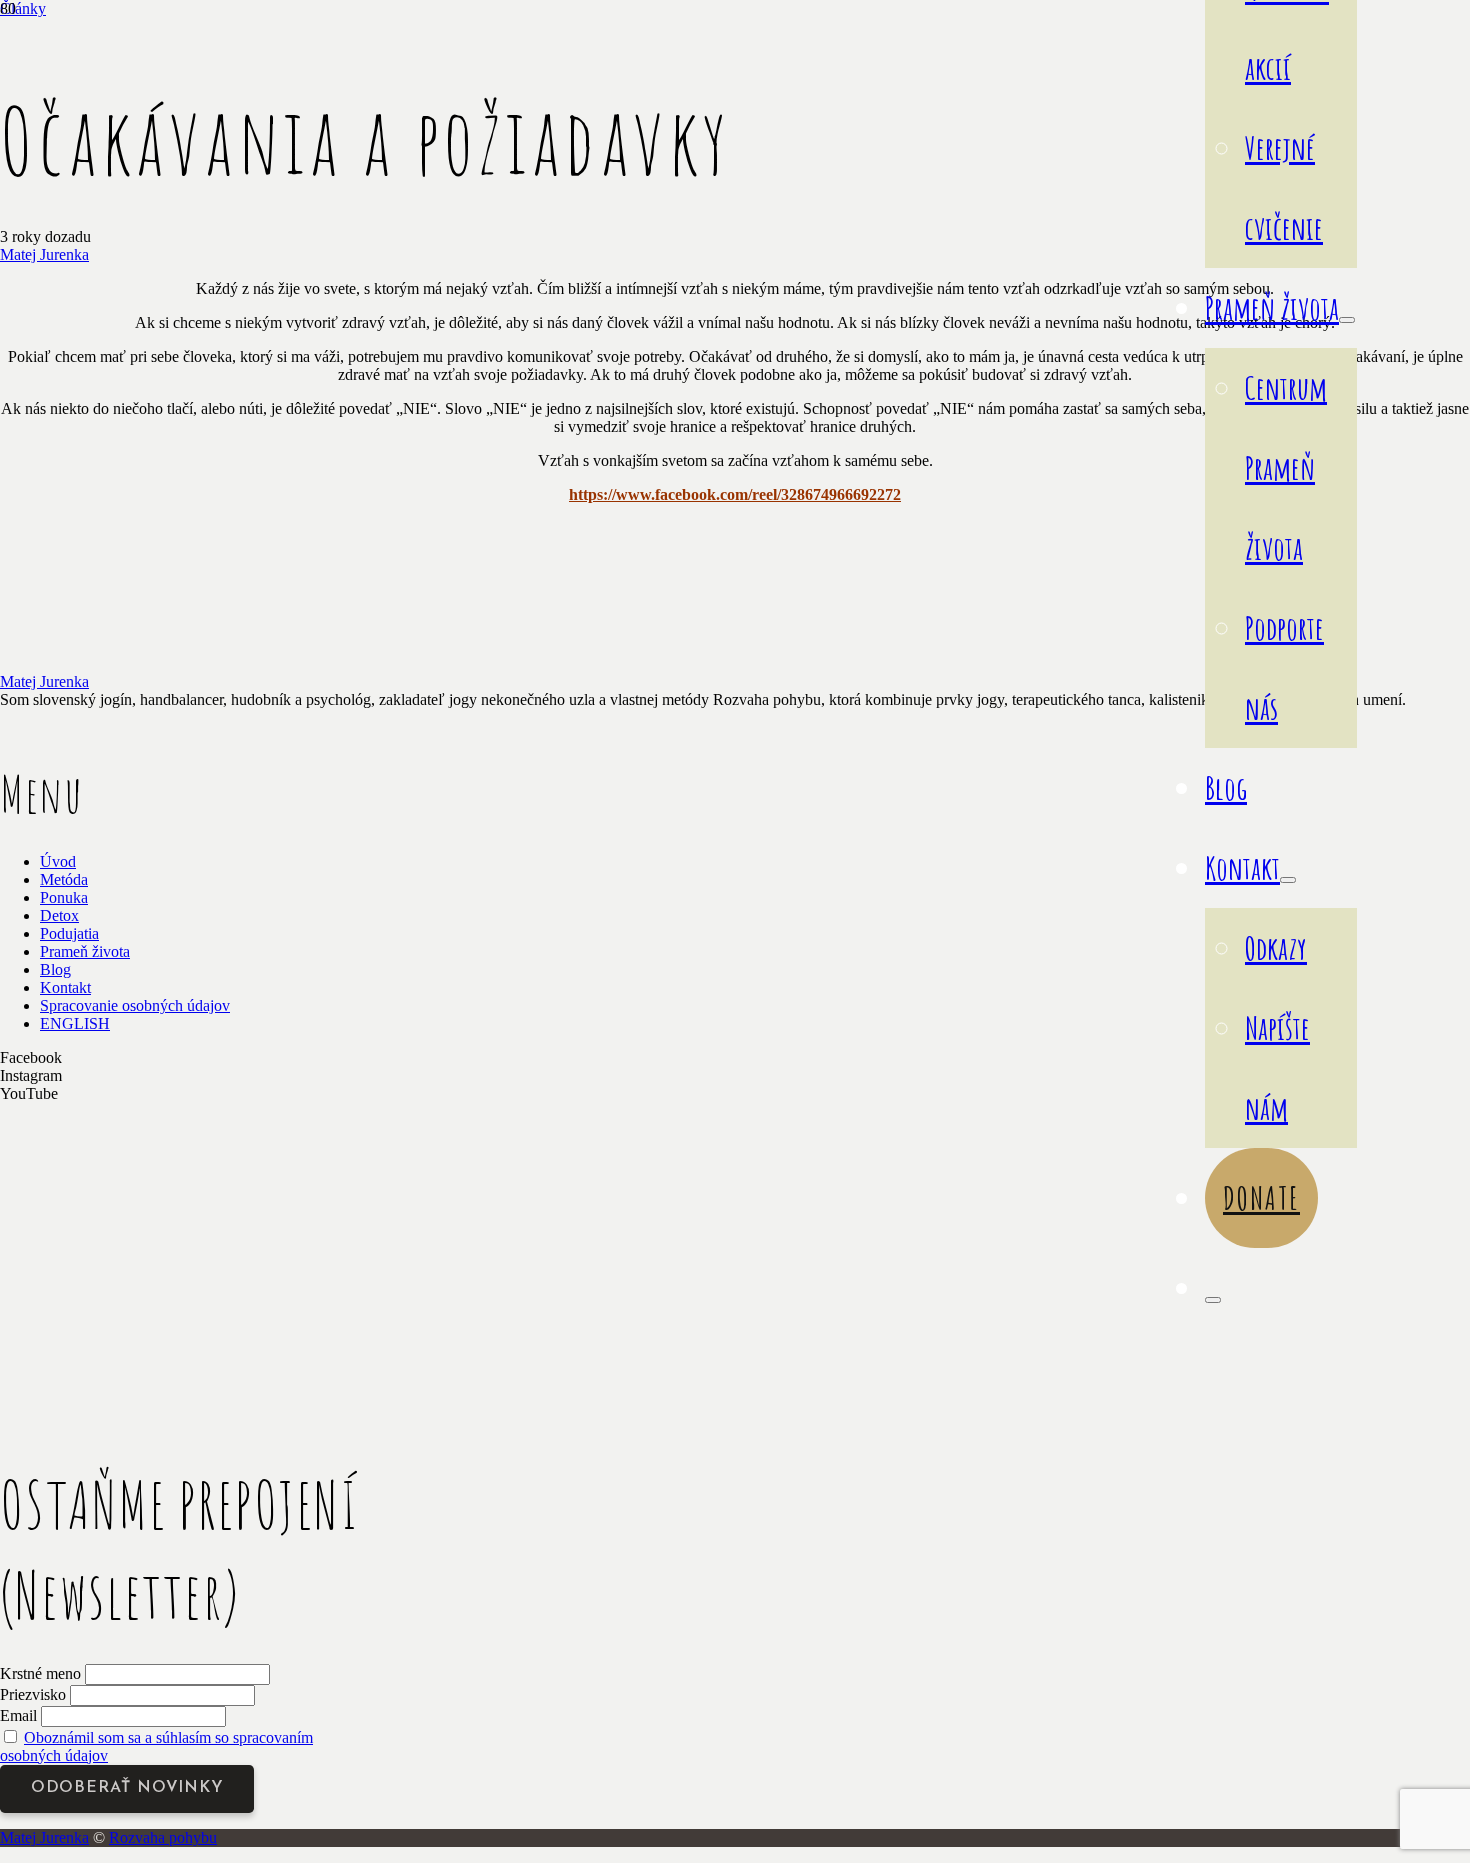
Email (18, 1715)
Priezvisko (33, 1694)
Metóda (64, 879)
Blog (55, 969)
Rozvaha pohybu (163, 1837)
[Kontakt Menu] (1288, 880)
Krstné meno (40, 1673)
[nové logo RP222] (150, 1397)
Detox (59, 915)
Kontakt (65, 987)
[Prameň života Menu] (1347, 320)
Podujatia (69, 933)
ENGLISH (75, 1023)
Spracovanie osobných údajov (135, 1005)
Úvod (58, 861)
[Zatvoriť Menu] (1213, 1300)
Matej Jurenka (44, 254)
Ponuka (64, 897)
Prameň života (85, 951)
